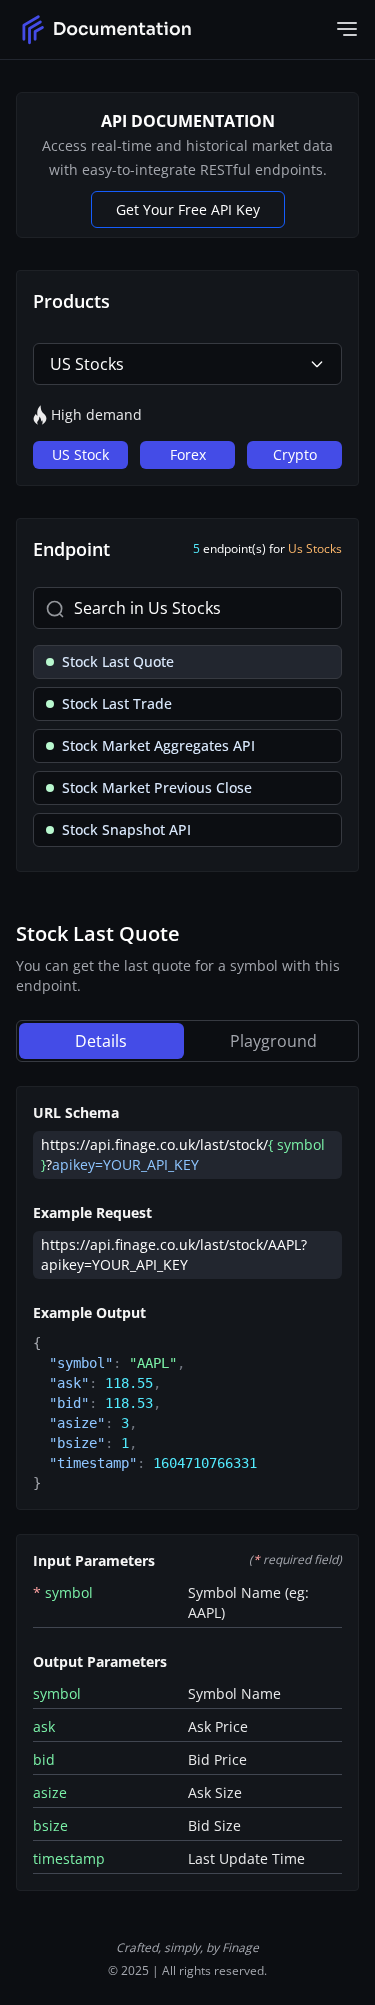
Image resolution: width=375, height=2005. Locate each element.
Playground (273, 1041)
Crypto (295, 454)
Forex (188, 454)
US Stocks (87, 364)
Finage (240, 1947)
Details (101, 1041)
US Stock (80, 454)
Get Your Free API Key (188, 209)
